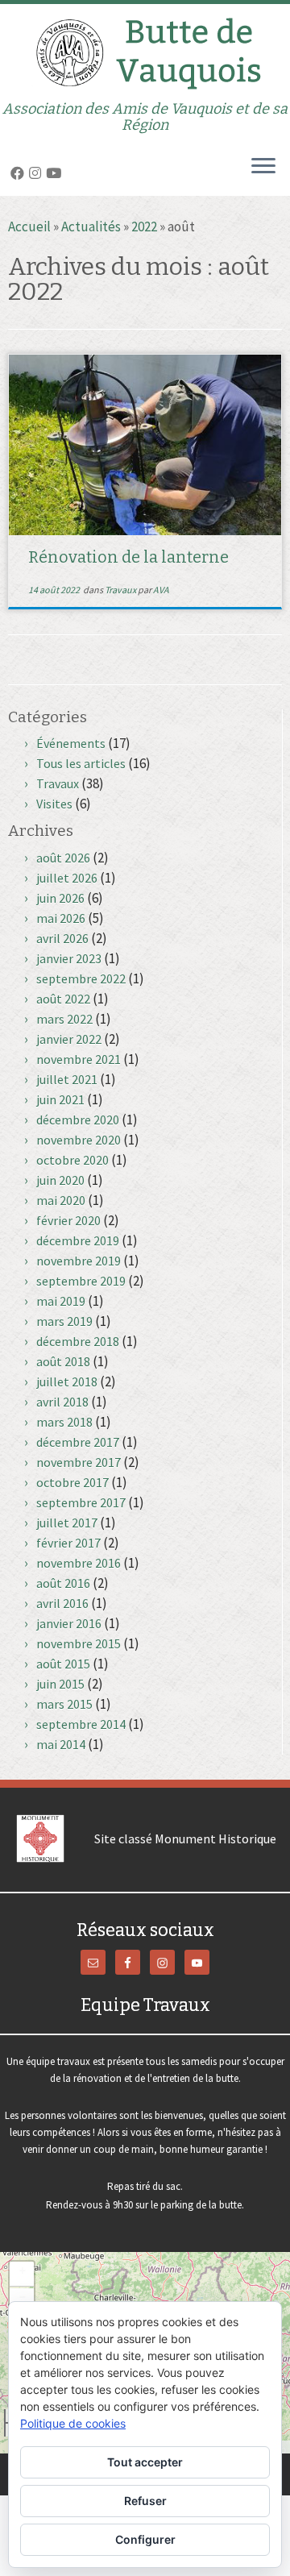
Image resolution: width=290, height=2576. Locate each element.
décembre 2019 (78, 1240)
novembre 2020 (79, 1140)
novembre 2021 (79, 1059)
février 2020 (68, 1220)
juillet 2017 (67, 1523)
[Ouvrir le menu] (263, 167)
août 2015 (63, 1664)
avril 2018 (62, 1402)
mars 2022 (64, 1019)
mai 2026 (61, 918)
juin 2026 (60, 898)
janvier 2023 (69, 958)
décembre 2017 (78, 1442)
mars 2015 (64, 1704)
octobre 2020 (72, 1160)
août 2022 (63, 999)
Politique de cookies (73, 2423)
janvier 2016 (69, 1623)
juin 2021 (60, 1099)
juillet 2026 (67, 878)
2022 (144, 226)
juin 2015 (60, 1684)
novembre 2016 (79, 1563)
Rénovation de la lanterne (128, 557)
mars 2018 (64, 1422)
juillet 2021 (67, 1079)
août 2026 (63, 858)
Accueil (29, 226)
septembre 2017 (81, 1502)
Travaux (121, 590)
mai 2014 (61, 1744)
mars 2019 (64, 1321)
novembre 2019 (79, 1261)
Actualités (91, 226)
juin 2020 (60, 1180)
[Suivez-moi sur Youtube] (56, 173)
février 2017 (68, 1543)
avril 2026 (62, 938)
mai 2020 (61, 1200)
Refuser (145, 2501)
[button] (22, 2274)
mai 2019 (61, 1301)
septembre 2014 (81, 1724)
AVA (161, 590)
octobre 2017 (72, 1482)
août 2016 (63, 1583)
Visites (54, 804)
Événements (71, 743)
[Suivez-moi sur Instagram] (37, 173)
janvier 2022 (69, 1039)
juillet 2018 (67, 1381)
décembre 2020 (78, 1120)
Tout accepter (145, 2462)
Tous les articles (81, 763)
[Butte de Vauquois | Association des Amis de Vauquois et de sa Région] (145, 52)
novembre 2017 (79, 1462)
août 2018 (63, 1361)
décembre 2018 (78, 1341)
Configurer (145, 2539)
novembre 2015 (79, 1643)
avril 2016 (62, 1603)
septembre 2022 (81, 978)
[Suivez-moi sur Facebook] (20, 173)
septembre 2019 (81, 1281)
